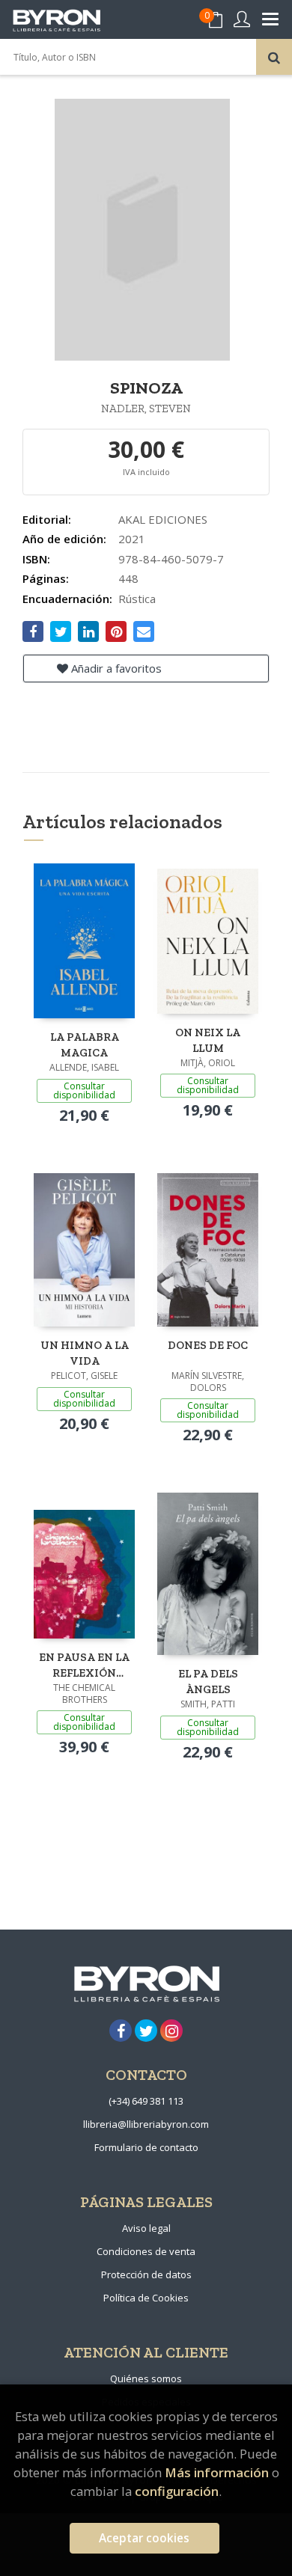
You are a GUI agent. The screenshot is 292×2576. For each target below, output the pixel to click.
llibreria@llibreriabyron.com (146, 2124)
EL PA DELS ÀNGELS (208, 1682)
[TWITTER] (146, 2031)
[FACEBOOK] (121, 2031)
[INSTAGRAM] (171, 2031)
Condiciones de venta (146, 2251)
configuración (177, 2491)
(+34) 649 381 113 (146, 2101)
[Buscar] (274, 57)
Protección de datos (146, 2274)
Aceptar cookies (144, 2538)
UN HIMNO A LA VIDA (85, 1353)
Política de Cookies (146, 2298)
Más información (217, 2472)
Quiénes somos (146, 2378)
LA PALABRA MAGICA (85, 1045)
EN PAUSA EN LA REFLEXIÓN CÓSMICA (84, 1665)
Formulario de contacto (146, 2147)
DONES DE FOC (208, 1345)
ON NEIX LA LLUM (208, 1040)
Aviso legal (146, 2228)
